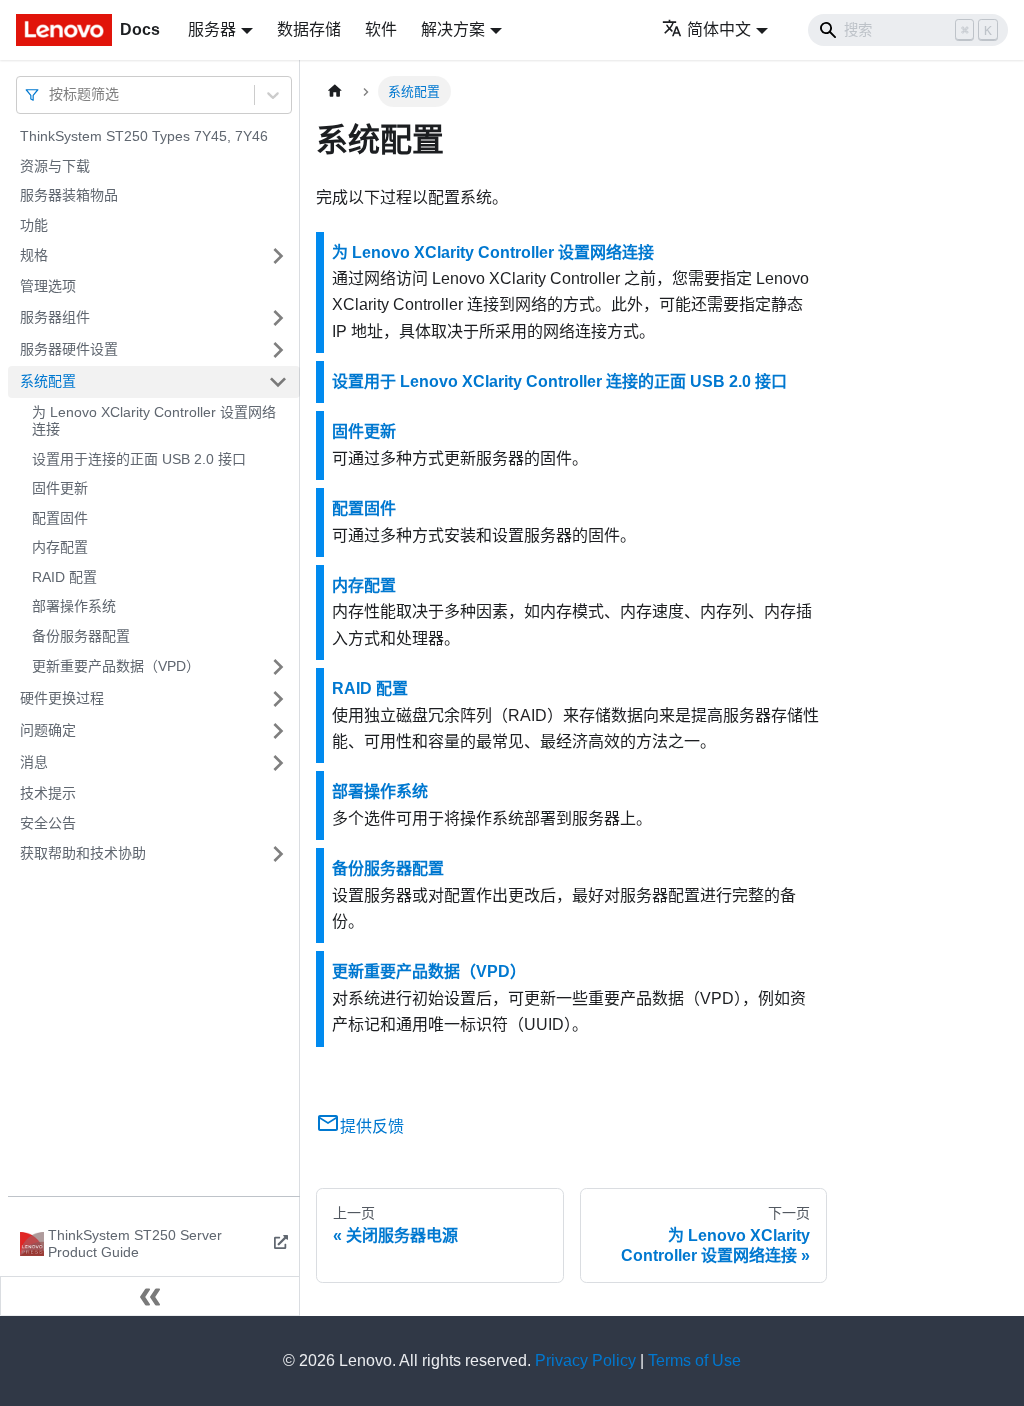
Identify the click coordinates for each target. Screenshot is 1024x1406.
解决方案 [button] (453, 29)
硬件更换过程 (62, 698)
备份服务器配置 (81, 636)
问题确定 (48, 730)
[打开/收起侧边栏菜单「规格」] (278, 256)
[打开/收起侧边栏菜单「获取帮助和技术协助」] (278, 854)
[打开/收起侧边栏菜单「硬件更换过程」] (278, 699)
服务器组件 (55, 317)
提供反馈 (372, 1126)
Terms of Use (694, 1360)
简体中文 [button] (719, 29)
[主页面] (335, 91)
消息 (34, 762)
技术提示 (48, 793)
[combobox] (51, 94)
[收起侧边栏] (150, 1296)
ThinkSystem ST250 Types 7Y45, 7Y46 (144, 136)
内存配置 (60, 547)
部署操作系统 (74, 606)
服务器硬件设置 (69, 349)
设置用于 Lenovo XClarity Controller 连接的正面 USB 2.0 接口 (559, 381)
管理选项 (48, 286)
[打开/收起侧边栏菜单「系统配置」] (278, 382)
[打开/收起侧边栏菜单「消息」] (278, 763)
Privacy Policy (585, 1360)
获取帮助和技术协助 (83, 853)
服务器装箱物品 (69, 195)
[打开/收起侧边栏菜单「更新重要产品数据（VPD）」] (278, 667)
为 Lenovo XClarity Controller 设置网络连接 (154, 421)
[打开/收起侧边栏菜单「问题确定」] (278, 731)
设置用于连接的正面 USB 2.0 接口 (139, 459)
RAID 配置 (64, 577)
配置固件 (60, 518)
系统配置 (48, 381)
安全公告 (48, 823)
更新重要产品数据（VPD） (116, 666)
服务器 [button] (212, 29)
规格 (34, 255)
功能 (34, 225)
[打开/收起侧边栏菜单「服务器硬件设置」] (278, 350)
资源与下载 (55, 166)
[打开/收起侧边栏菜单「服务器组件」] (278, 318)
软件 (381, 29)
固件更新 (60, 488)
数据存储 (309, 29)
